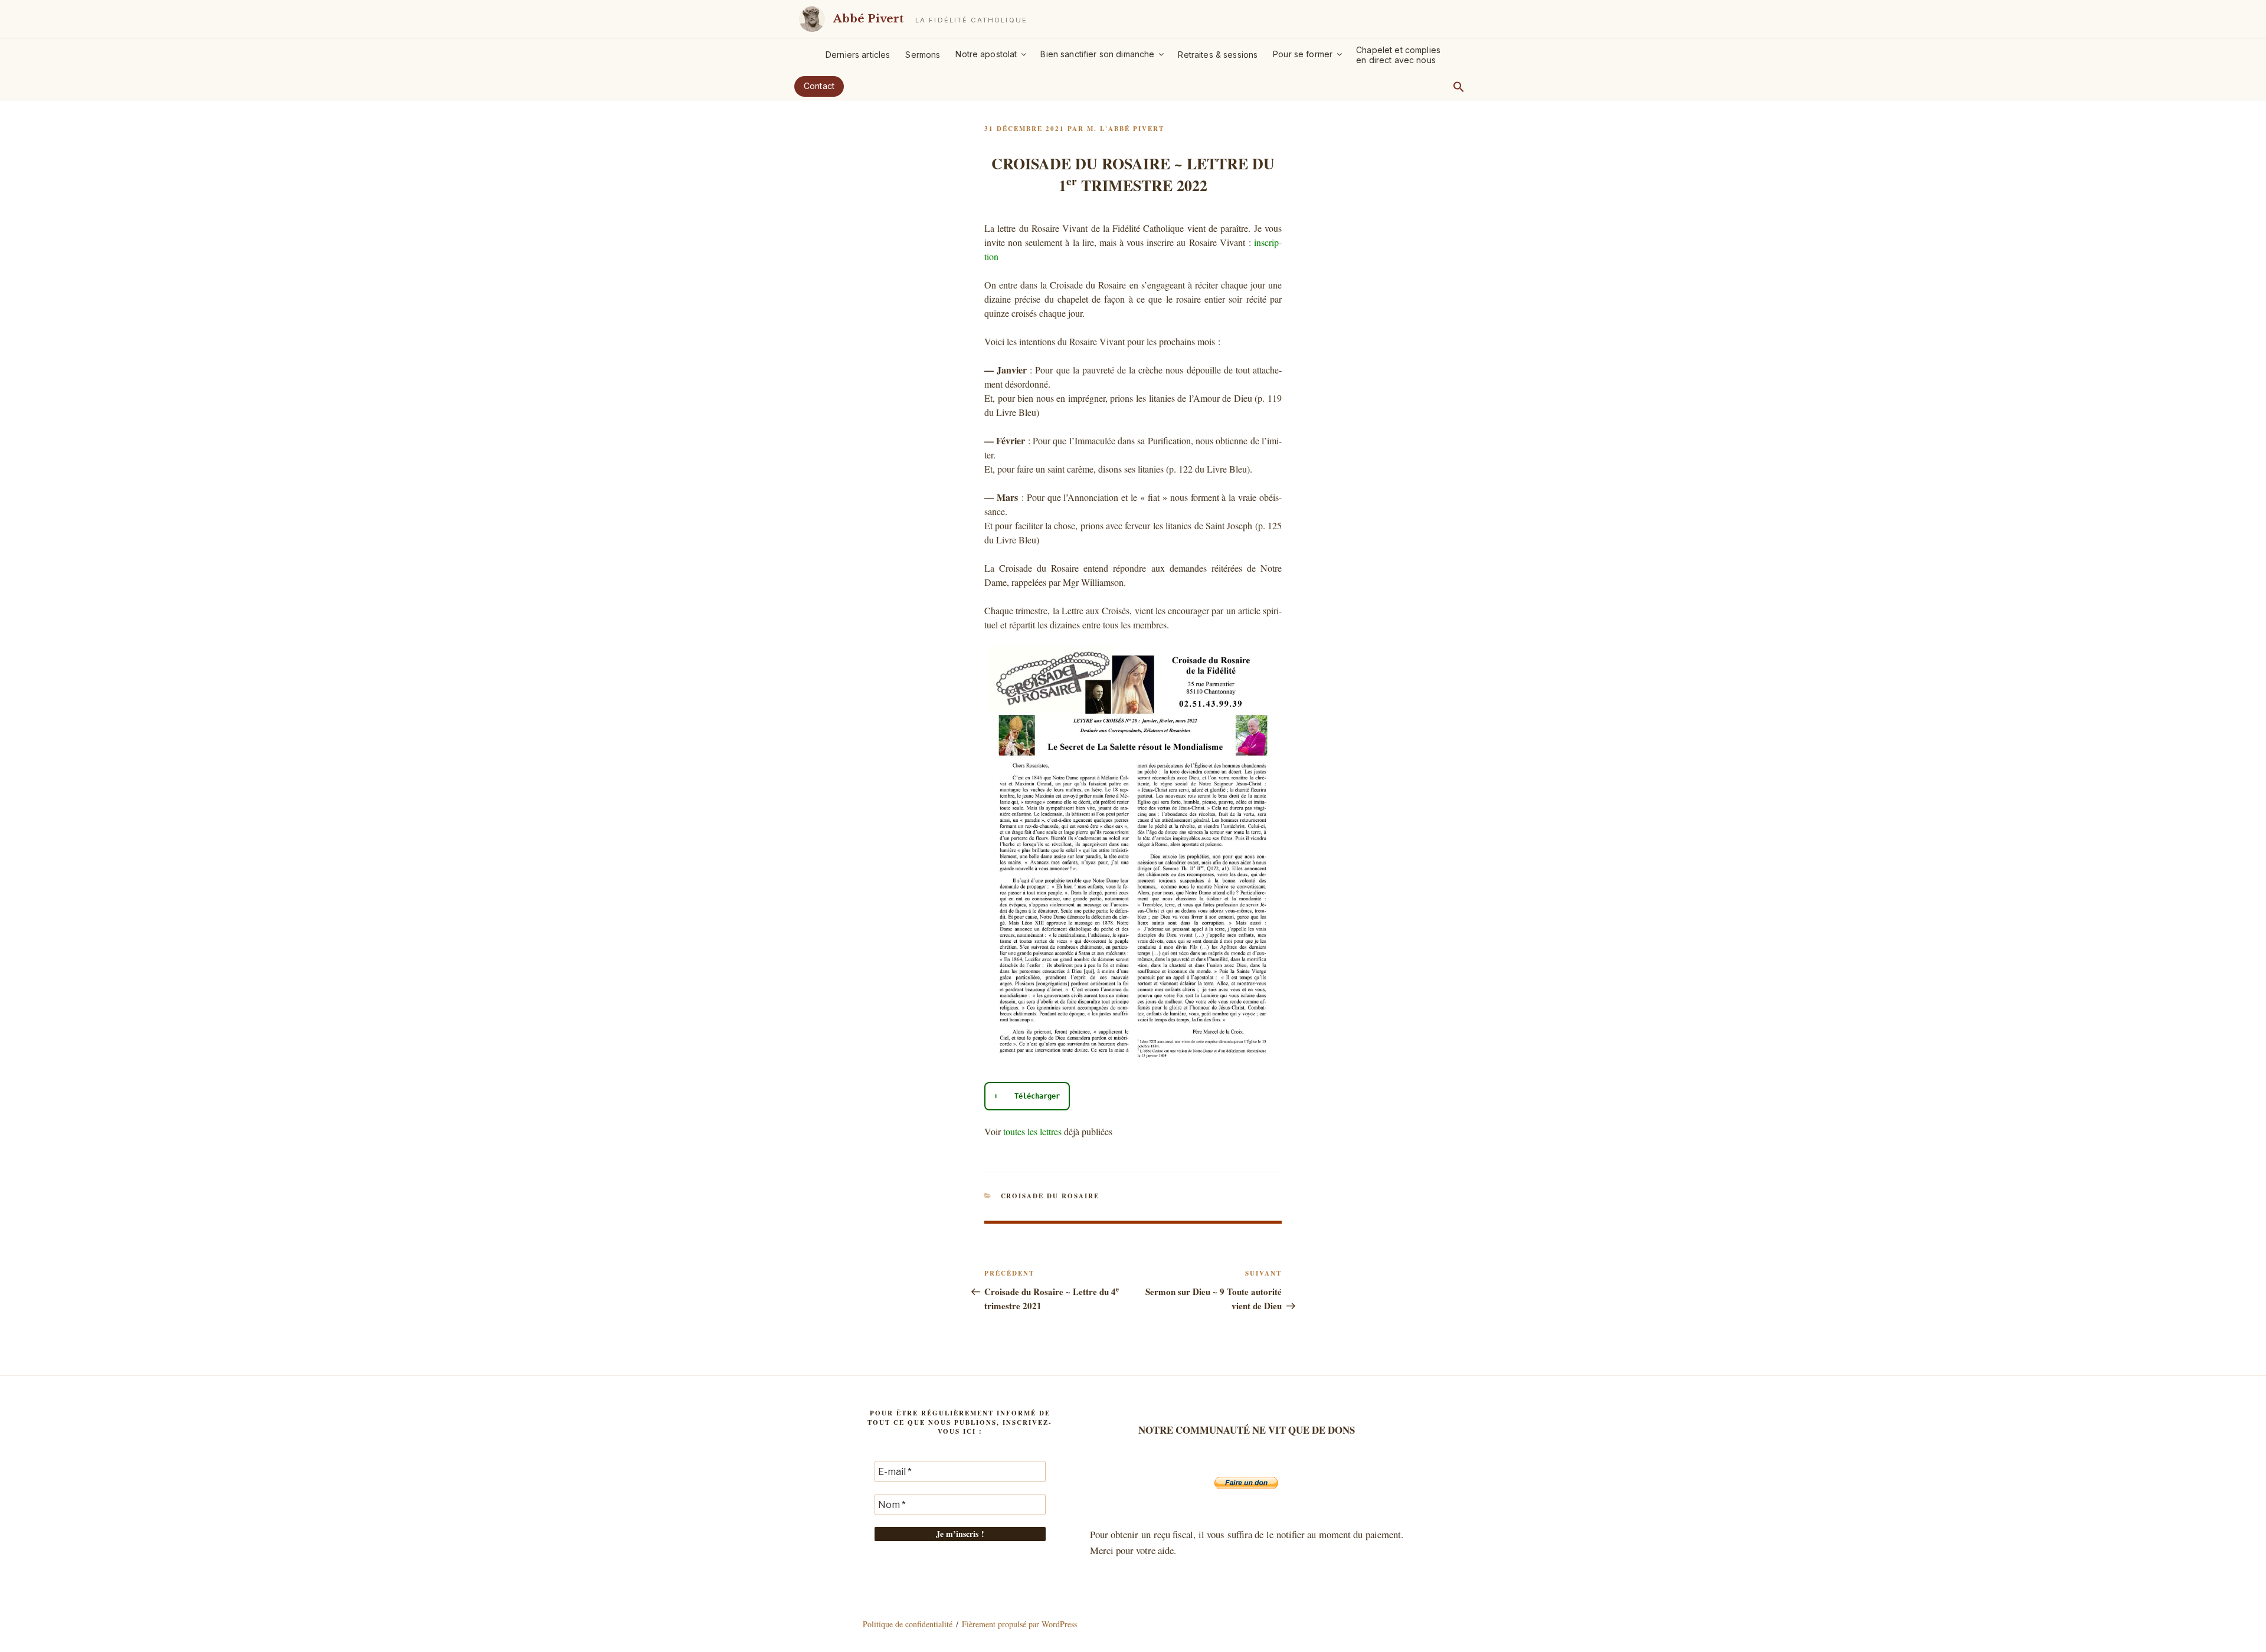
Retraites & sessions (1218, 55)
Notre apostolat (986, 54)
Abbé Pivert (868, 19)
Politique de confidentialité (908, 1624)
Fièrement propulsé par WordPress (1019, 1624)
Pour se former (1303, 54)
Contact (819, 86)
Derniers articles (858, 55)
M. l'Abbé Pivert (1126, 129)
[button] (1459, 87)
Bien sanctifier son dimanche (1097, 54)
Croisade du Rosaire (1050, 1196)
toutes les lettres (1032, 1131)
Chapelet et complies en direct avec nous (1398, 55)
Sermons (923, 55)
